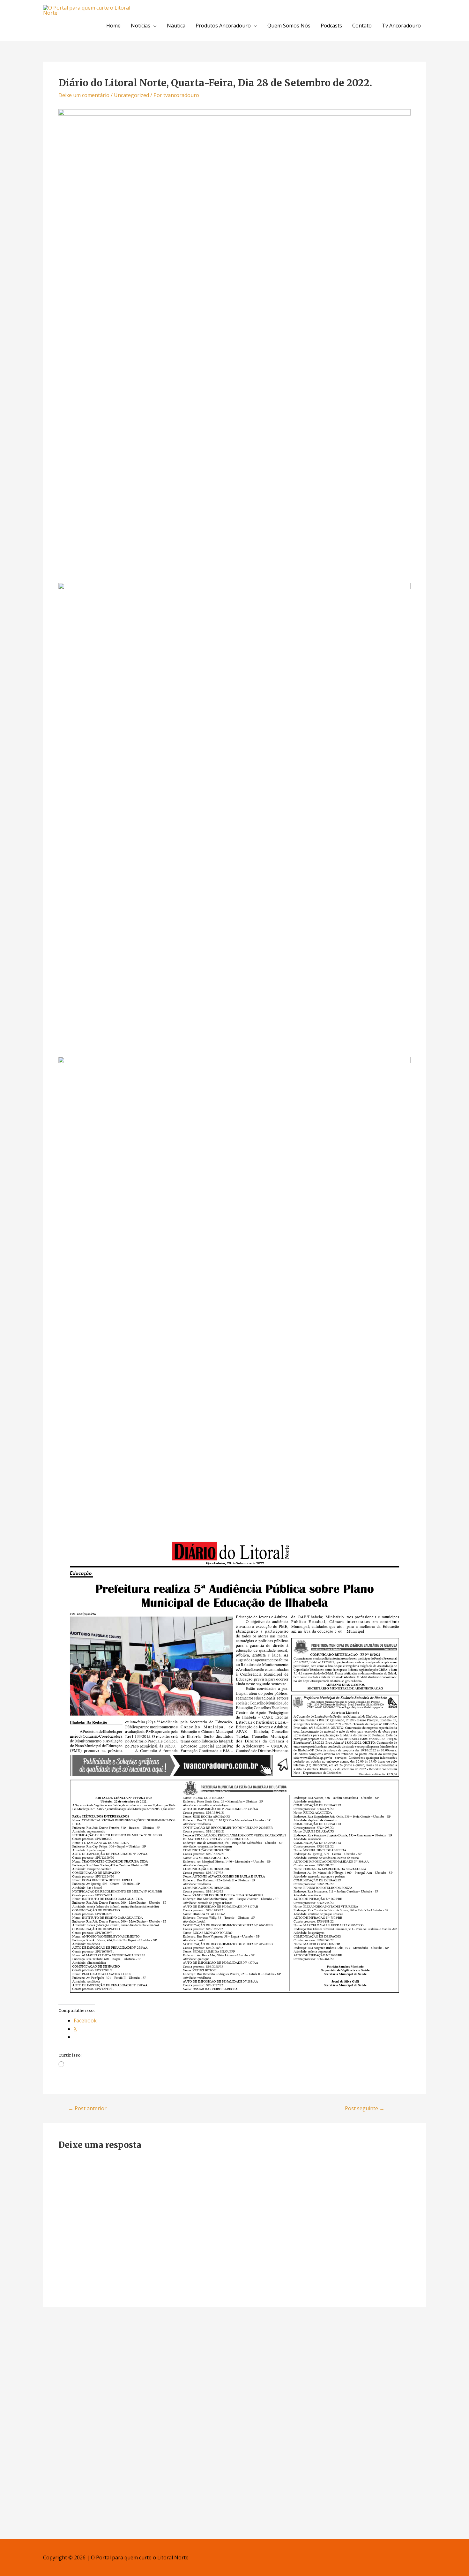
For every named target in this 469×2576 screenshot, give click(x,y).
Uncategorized (131, 95)
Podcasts (331, 26)
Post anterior (87, 2108)
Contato (362, 26)
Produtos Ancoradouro (223, 26)
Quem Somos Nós (289, 26)
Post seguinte (365, 2108)
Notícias (141, 26)
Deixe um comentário (84, 95)
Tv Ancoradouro (401, 26)
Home (113, 26)
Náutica (176, 26)
